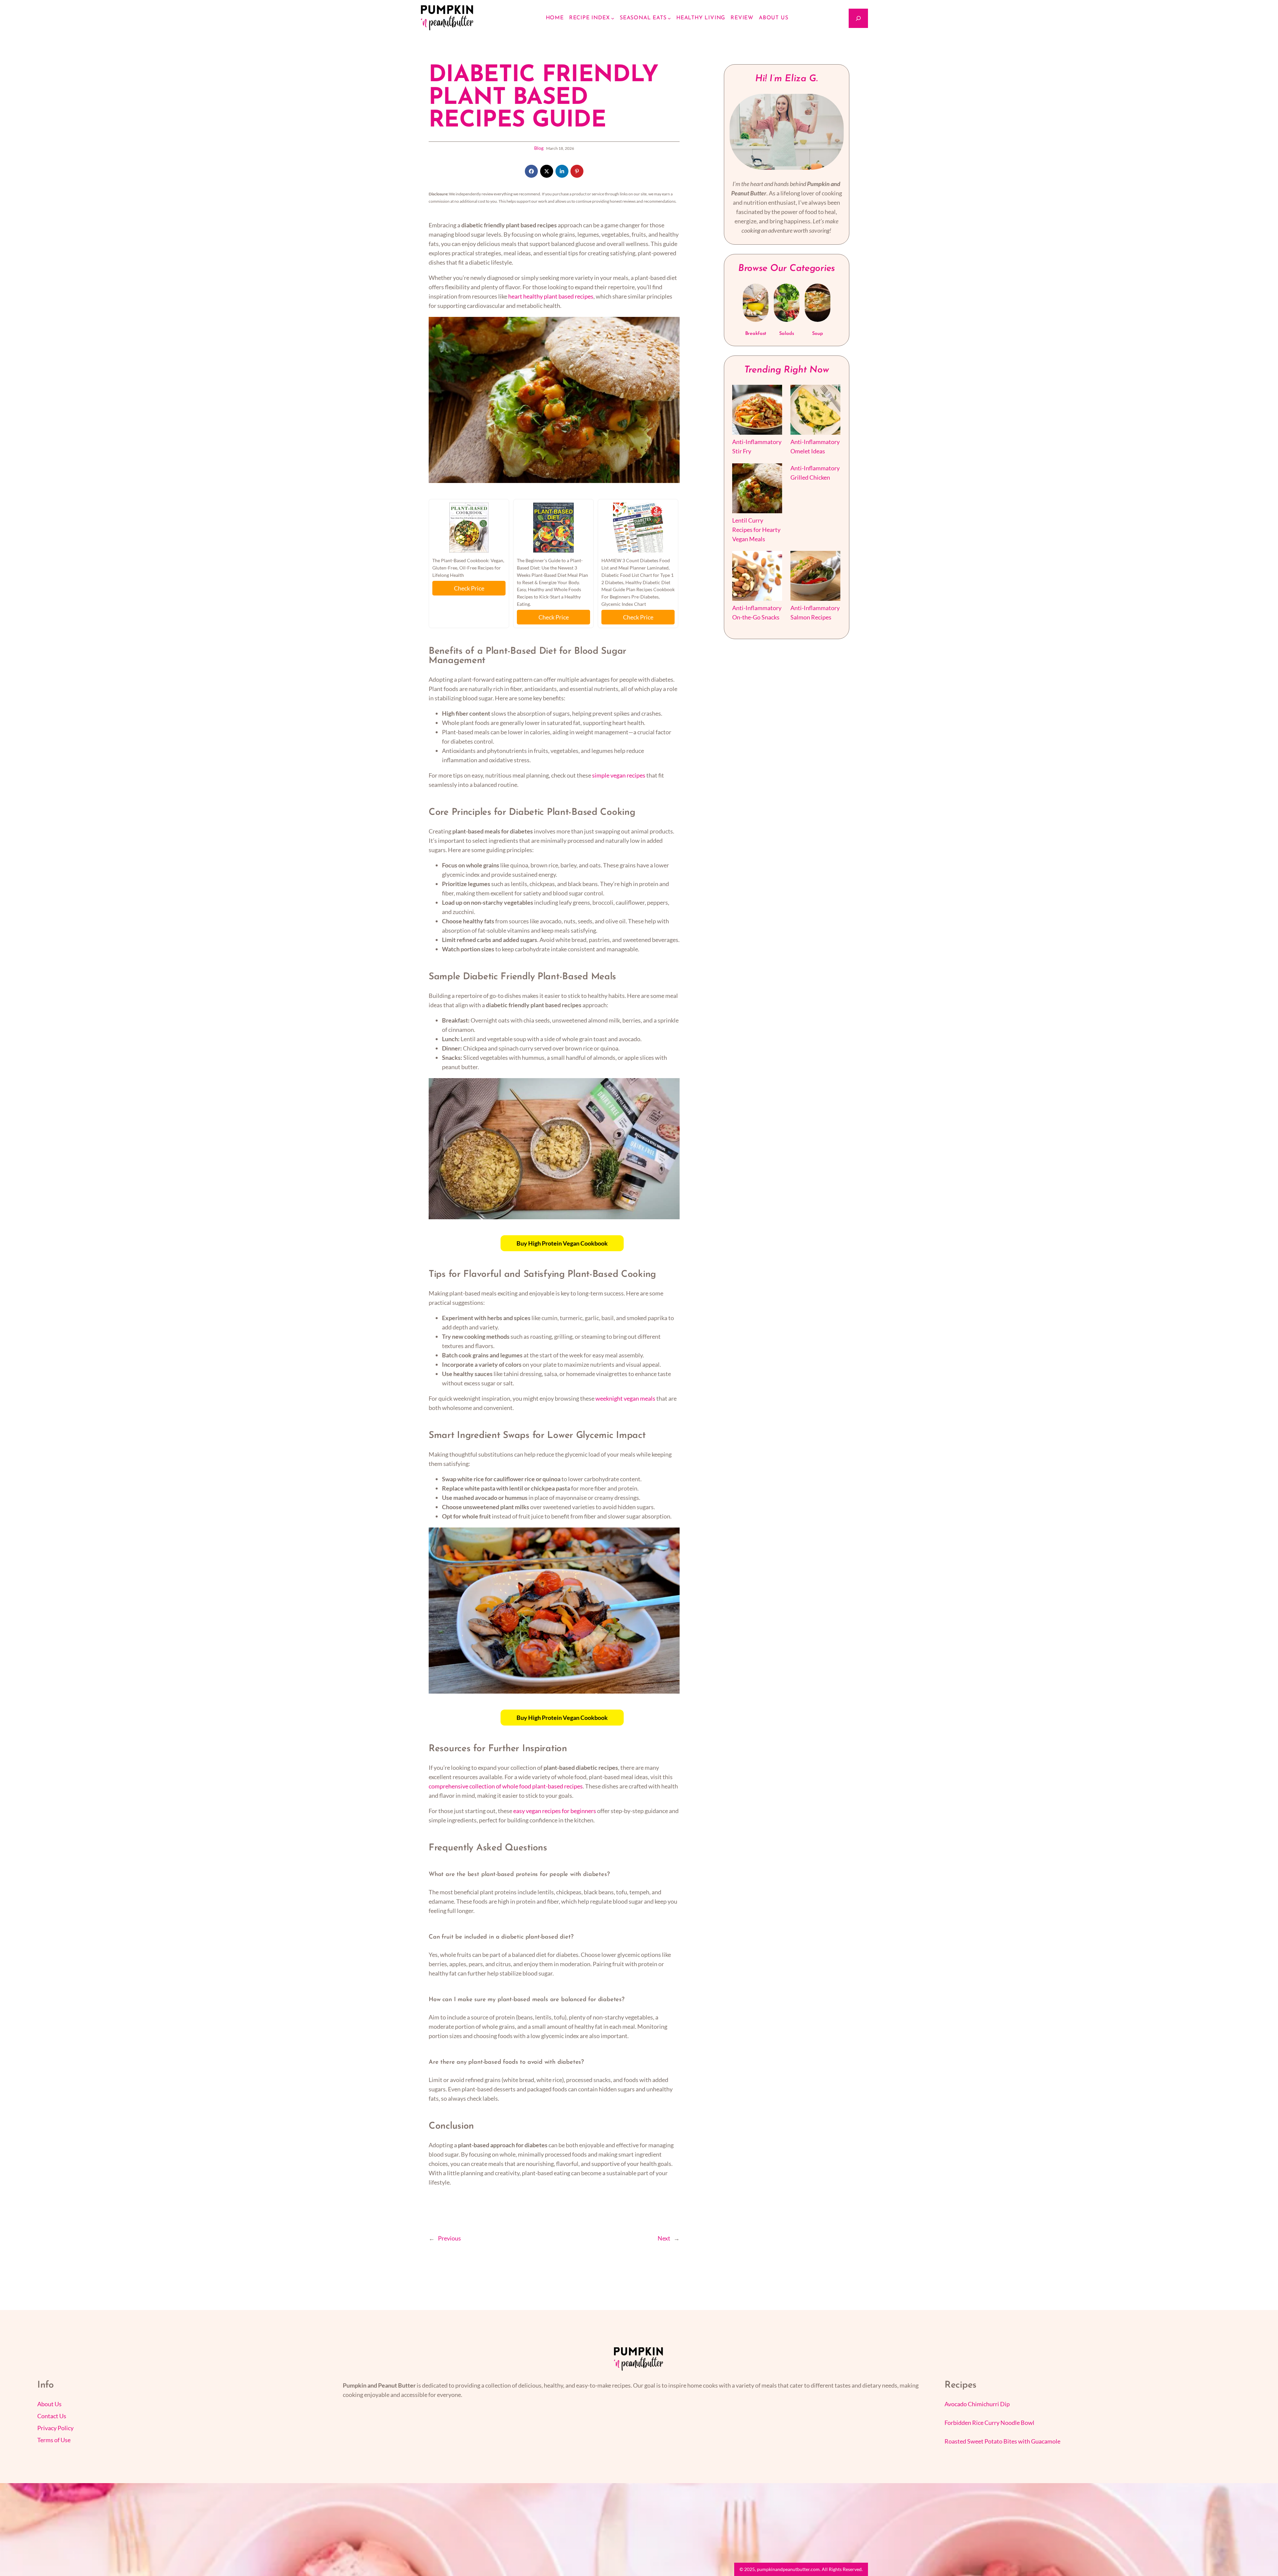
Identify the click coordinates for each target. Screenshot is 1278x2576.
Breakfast (756, 334)
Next (664, 2238)
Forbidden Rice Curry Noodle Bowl (989, 2423)
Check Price (469, 588)
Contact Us (52, 2416)
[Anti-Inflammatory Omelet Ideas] (815, 411)
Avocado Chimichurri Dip (977, 2404)
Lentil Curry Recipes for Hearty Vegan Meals (756, 530)
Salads (786, 334)
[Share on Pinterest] (577, 171)
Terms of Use (54, 2440)
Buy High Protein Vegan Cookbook (562, 1243)
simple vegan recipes (619, 775)
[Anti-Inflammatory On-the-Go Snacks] (757, 577)
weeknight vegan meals (625, 1398)
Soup (817, 334)
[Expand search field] (858, 18)
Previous (449, 2238)
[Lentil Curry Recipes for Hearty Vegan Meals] (757, 489)
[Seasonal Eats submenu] (669, 18)
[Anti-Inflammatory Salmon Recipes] (815, 577)
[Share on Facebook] (531, 171)
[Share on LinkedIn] (562, 171)
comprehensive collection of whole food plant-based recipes (506, 1786)
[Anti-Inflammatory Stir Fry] (757, 411)
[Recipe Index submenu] (613, 18)
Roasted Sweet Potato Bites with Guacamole (1002, 2441)
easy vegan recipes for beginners (555, 1811)
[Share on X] (547, 171)
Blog (539, 148)
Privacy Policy (55, 2428)
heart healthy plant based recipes (551, 296)
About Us (49, 2404)
